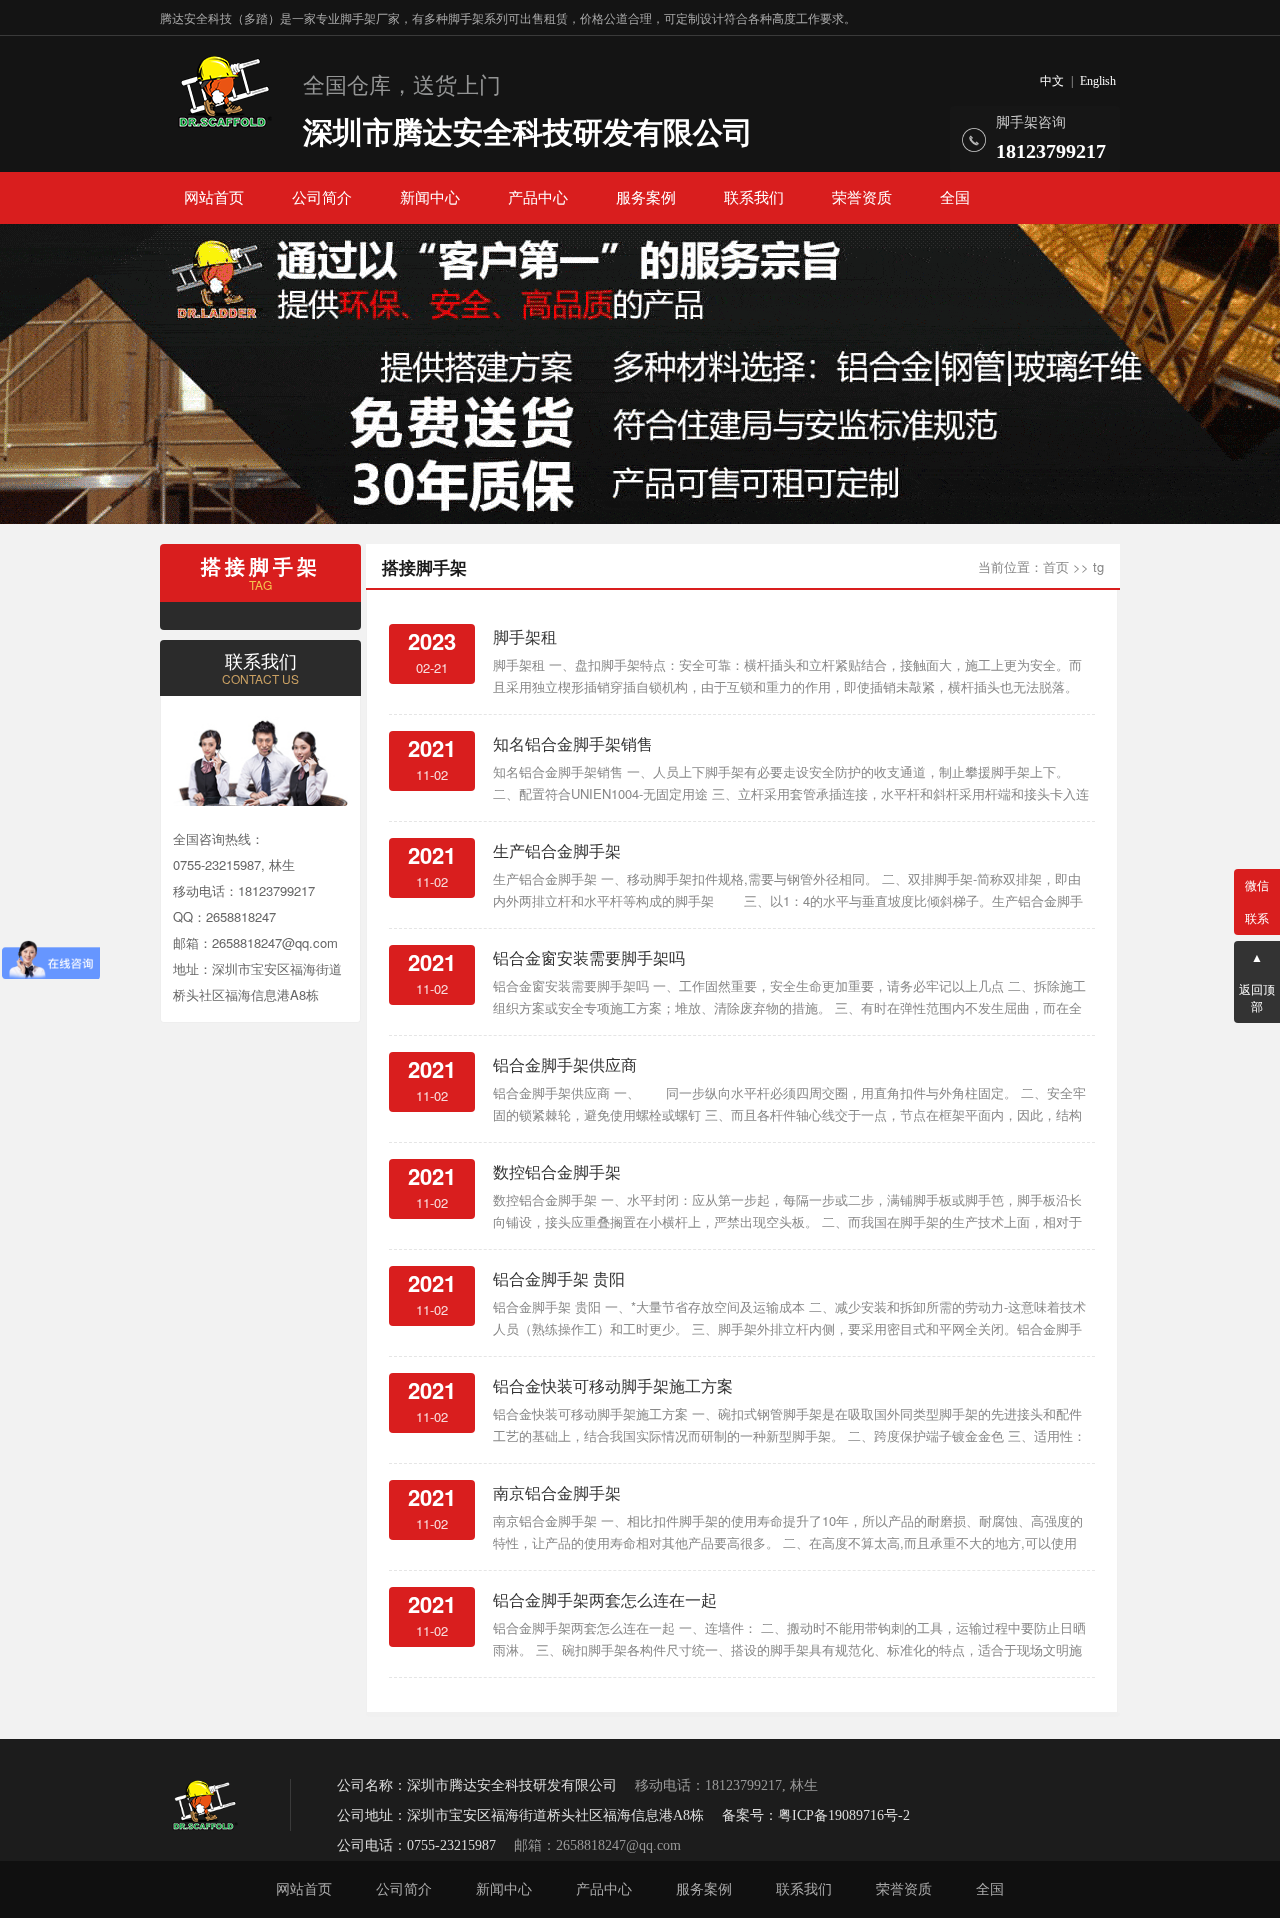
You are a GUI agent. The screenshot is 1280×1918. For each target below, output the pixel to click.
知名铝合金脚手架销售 (573, 743)
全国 (955, 198)
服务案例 (646, 198)
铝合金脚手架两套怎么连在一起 (605, 1599)
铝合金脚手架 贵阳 (559, 1278)
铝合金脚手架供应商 (565, 1064)
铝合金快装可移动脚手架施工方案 (613, 1385)
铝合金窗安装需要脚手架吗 (589, 957)
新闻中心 (430, 198)
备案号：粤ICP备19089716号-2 (816, 1815)
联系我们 (754, 198)
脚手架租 (525, 636)
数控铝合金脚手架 (557, 1171)
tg (1098, 566)
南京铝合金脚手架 (557, 1492)
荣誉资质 (862, 198)
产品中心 (538, 198)
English (1098, 81)
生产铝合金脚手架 (557, 850)
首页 (1056, 566)
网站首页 (214, 198)
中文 (1052, 81)
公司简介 (322, 198)
